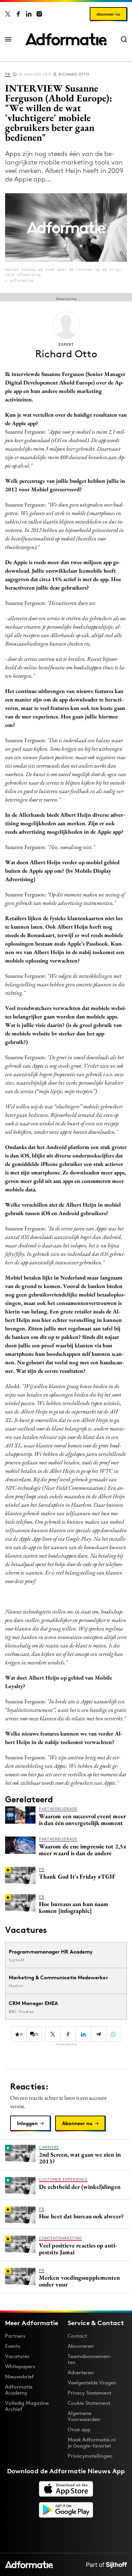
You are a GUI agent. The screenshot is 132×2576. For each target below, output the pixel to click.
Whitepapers (20, 2366)
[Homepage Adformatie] (66, 39)
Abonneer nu (108, 14)
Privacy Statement (90, 2393)
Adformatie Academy (19, 2390)
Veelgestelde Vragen (92, 2383)
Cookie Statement (89, 2403)
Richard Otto (74, 74)
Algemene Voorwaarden (84, 2416)
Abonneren (81, 2346)
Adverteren (81, 2372)
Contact (77, 2336)
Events (13, 2346)
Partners (15, 2336)
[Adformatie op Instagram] (39, 14)
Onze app (79, 2429)
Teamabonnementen (90, 2359)
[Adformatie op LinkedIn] (29, 14)
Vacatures (17, 2356)
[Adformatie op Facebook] (18, 14)
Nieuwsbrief (19, 2376)
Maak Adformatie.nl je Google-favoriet (92, 2443)
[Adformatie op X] (8, 14)
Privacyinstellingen (90, 2456)
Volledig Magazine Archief (27, 2406)
